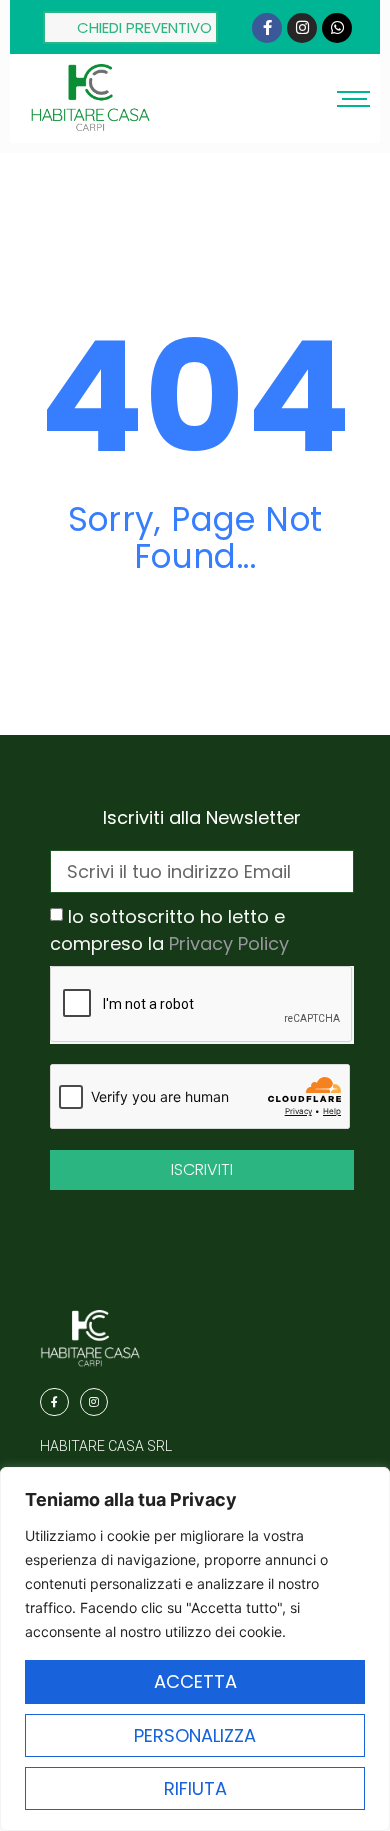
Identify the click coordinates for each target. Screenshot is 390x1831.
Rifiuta (195, 1788)
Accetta (195, 1681)
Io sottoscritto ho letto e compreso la (169, 930)
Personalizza (195, 1735)
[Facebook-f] (267, 28)
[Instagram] (302, 28)
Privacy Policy (229, 943)
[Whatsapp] (337, 28)
